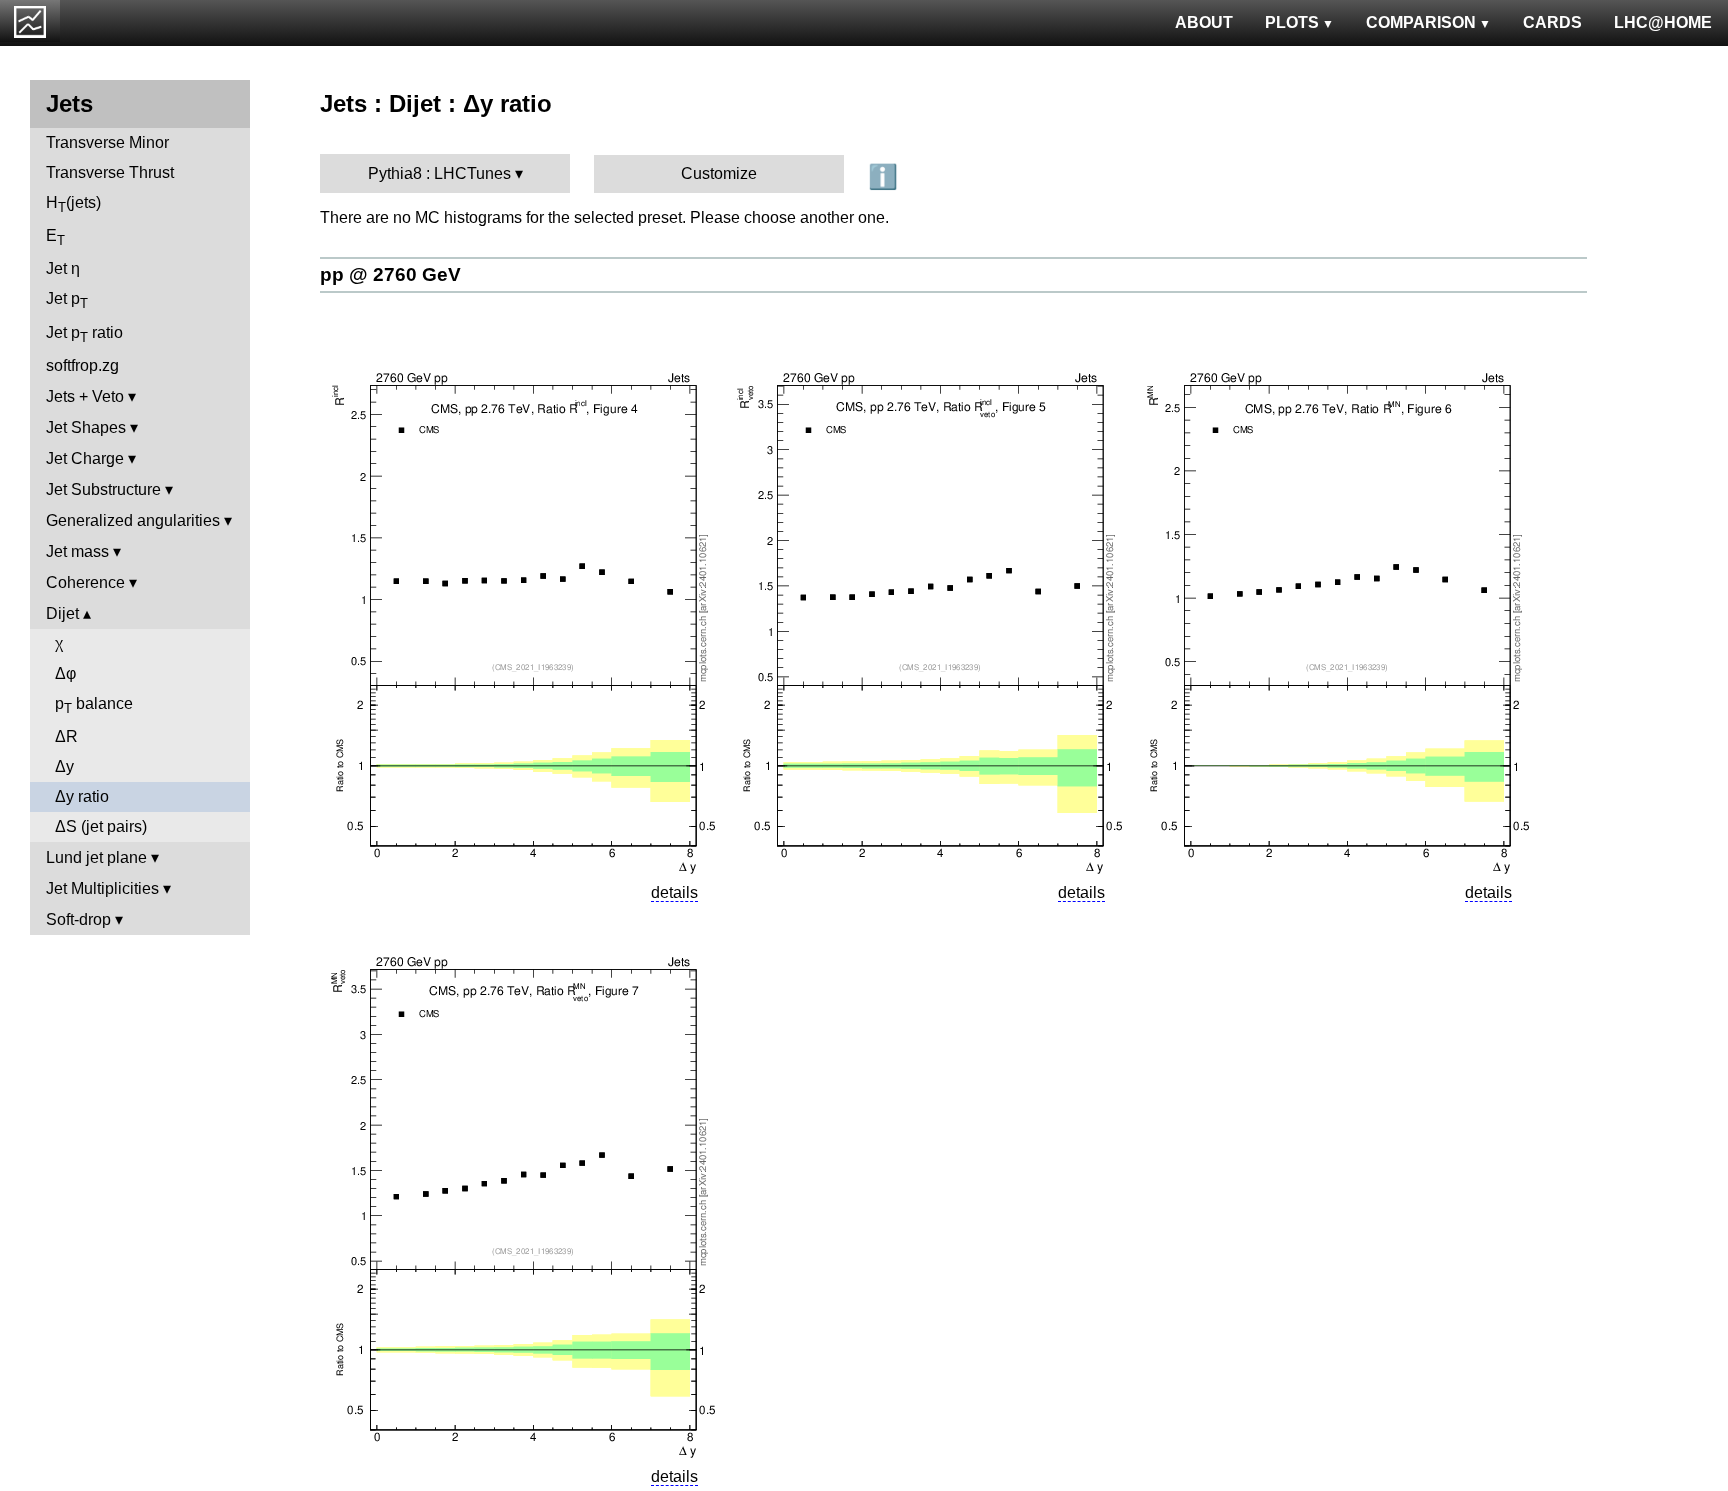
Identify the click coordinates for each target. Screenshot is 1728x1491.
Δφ (65, 673)
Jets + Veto (85, 396)
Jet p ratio (84, 334)
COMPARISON (1421, 22)
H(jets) (73, 204)
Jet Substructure (103, 489)
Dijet (62, 613)
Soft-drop (78, 919)
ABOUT (1204, 22)
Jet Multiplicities (102, 888)
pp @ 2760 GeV (390, 274)
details (674, 892)
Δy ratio (82, 796)
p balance (94, 705)
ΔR (66, 736)
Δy (64, 766)
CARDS (1552, 22)
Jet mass (77, 551)
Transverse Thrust (110, 172)
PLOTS (1292, 22)
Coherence (85, 582)
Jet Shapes (86, 427)
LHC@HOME (1663, 22)
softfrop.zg (82, 365)
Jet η (63, 268)
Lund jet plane (96, 857)
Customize (719, 173)
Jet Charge (85, 458)
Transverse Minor (107, 142)
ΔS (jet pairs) (101, 826)
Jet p (67, 300)
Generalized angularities (133, 520)
